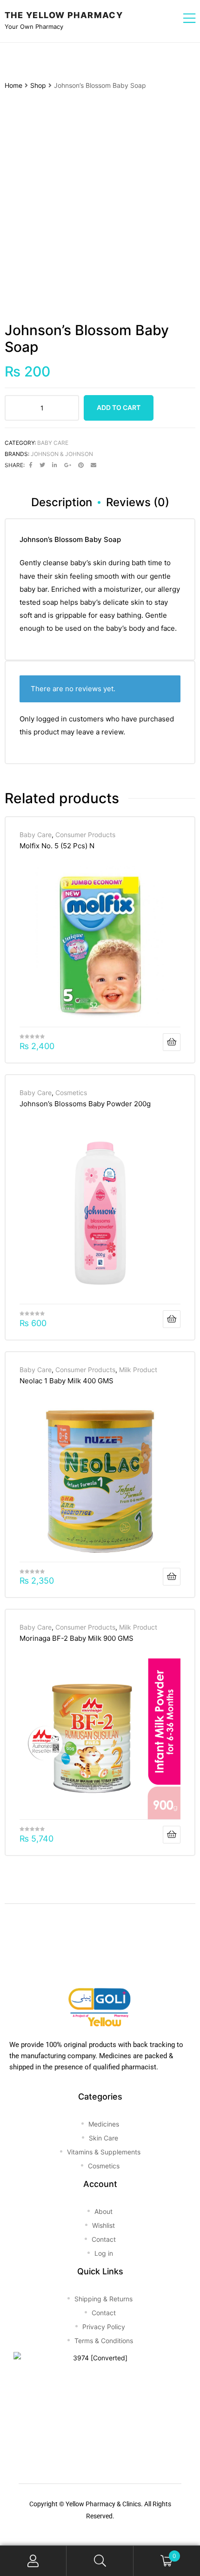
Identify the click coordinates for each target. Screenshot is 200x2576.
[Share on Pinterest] (81, 465)
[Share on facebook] (31, 465)
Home (13, 85)
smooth (107, 576)
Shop (38, 85)
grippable (71, 615)
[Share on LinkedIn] (55, 465)
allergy (169, 589)
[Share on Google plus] (68, 465)
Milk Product (138, 1370)
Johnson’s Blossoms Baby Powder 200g (85, 1104)
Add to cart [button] (172, 1042)
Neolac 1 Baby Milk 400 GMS (67, 1381)
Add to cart (119, 407)
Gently (30, 563)
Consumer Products (85, 835)
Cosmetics (71, 1093)
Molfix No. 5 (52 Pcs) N (57, 846)
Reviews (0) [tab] (138, 502)
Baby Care (53, 443)
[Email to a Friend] (93, 465)
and (153, 628)
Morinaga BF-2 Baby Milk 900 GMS (77, 1638)
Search (100, 2561)
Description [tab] (62, 502)
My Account (33, 2561)
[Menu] (189, 19)
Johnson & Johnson (62, 454)
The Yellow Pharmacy (64, 15)
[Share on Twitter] (42, 465)
